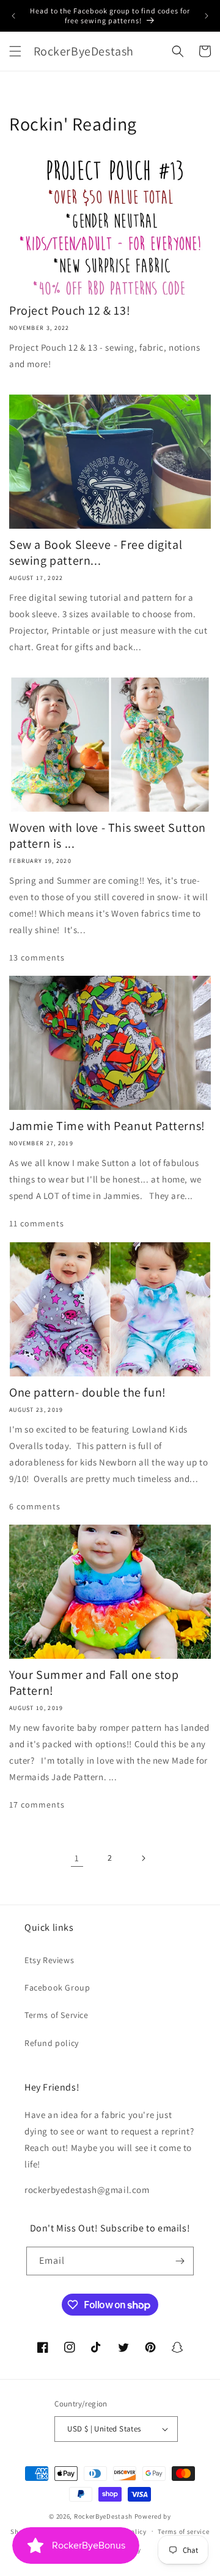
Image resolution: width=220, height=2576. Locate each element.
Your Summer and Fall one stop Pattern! (94, 1683)
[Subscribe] (180, 2261)
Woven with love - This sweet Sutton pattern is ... (108, 835)
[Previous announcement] (13, 16)
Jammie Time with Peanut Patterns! (107, 1126)
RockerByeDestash (103, 2516)
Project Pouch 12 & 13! (70, 310)
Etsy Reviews (49, 1960)
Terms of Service (57, 2015)
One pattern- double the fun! (88, 1392)
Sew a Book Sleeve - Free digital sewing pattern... (96, 553)
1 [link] (77, 1858)
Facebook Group (57, 1987)
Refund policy (52, 2043)
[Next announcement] (207, 16)
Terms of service (183, 2531)
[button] (15, 51)
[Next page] (143, 1858)
